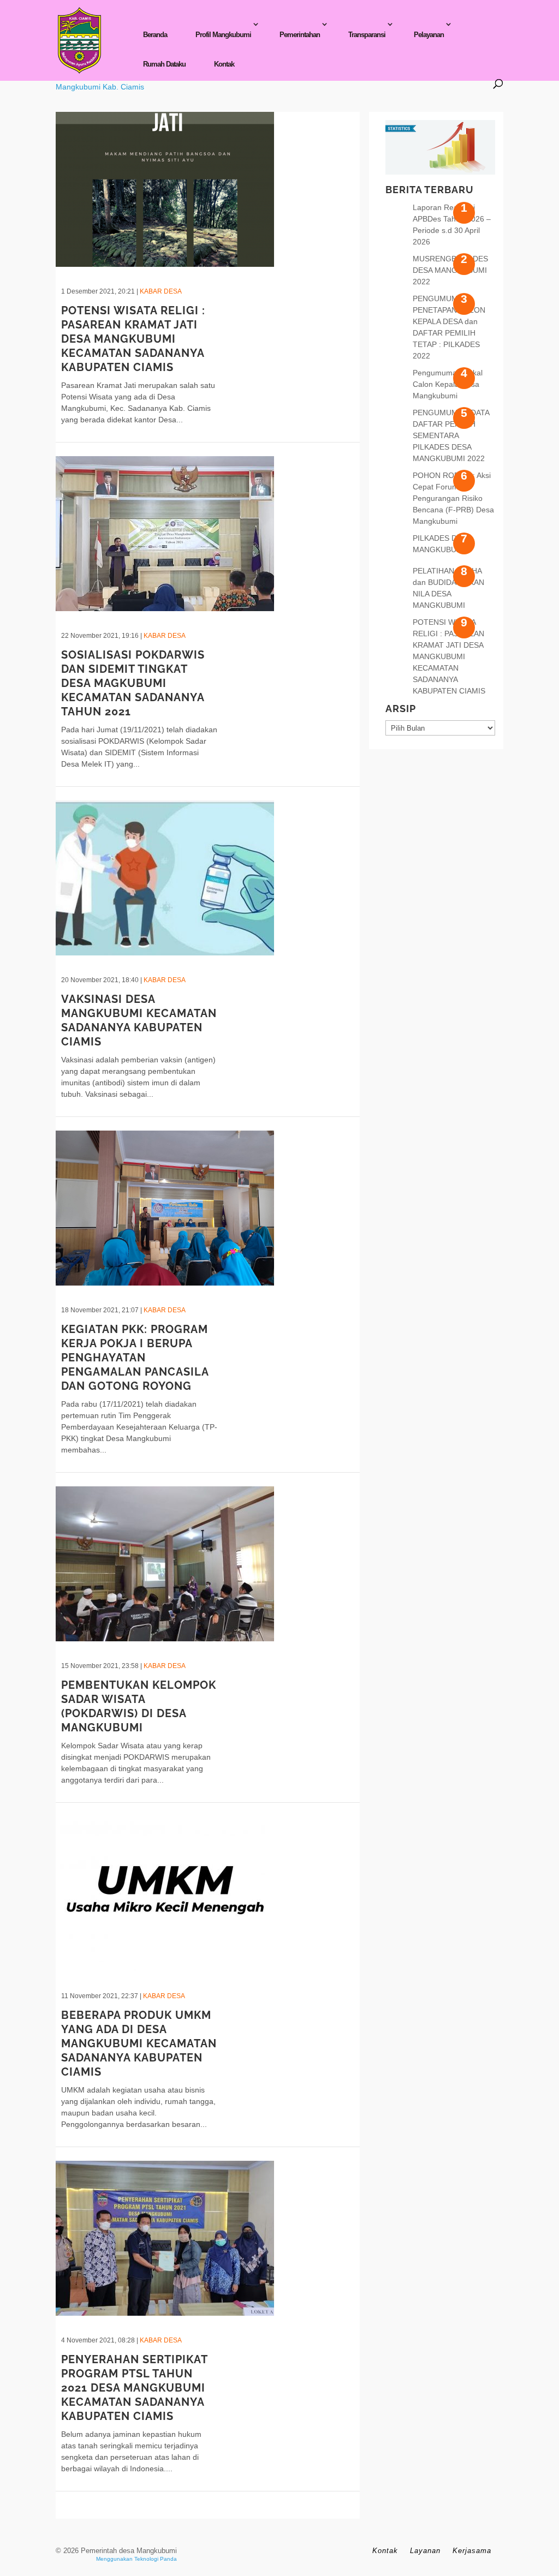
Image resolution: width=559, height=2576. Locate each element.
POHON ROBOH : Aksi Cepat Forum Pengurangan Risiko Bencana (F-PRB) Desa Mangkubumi (453, 498)
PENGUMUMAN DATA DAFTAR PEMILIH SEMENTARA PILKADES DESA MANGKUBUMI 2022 (451, 435)
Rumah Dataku (164, 64)
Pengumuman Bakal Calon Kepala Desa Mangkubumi (448, 384)
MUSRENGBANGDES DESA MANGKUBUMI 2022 (450, 270)
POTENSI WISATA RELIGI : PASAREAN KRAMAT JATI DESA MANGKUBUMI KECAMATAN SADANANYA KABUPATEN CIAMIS (133, 339)
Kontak (224, 64)
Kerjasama (472, 2551)
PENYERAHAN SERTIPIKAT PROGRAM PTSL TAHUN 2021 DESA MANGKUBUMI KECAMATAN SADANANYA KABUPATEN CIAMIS (134, 2388)
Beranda (155, 35)
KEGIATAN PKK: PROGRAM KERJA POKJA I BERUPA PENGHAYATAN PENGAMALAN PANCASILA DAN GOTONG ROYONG (135, 1358)
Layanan (425, 2551)
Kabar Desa (161, 291)
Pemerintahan (300, 35)
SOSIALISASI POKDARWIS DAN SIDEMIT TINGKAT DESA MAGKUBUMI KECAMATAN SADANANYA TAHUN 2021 (133, 683)
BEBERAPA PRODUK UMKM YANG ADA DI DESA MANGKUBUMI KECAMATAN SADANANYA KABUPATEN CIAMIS (139, 2043)
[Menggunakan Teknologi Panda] (79, 40)
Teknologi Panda (156, 2559)
